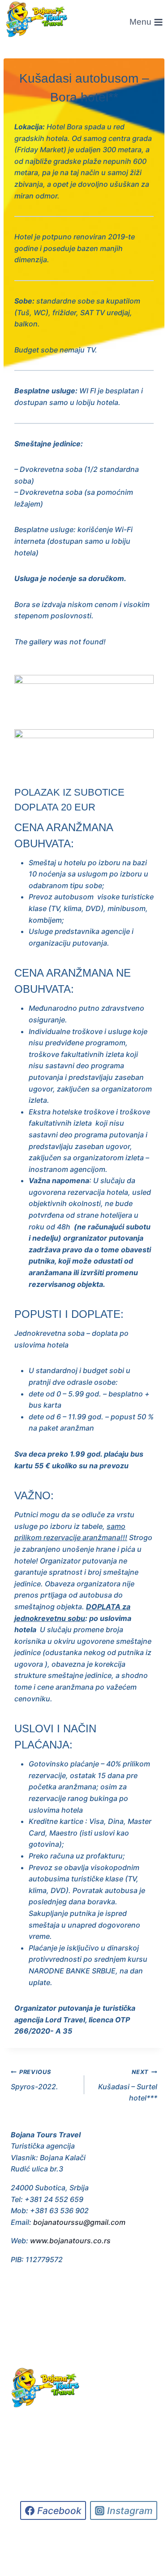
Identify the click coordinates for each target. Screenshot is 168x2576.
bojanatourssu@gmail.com (79, 2222)
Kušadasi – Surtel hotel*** (128, 2085)
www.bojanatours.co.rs (70, 2241)
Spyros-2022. (34, 2080)
